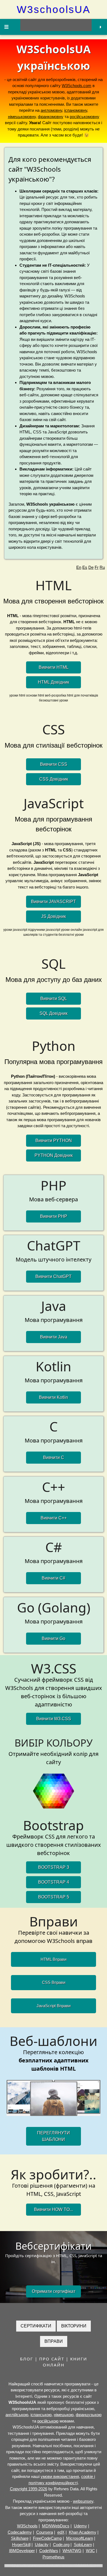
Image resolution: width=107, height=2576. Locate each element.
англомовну (51, 110)
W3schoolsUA (54, 9)
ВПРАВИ (54, 2341)
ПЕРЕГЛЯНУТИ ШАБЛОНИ (54, 2136)
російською (48, 2421)
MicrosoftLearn (80, 2538)
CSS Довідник (54, 779)
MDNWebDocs (56, 2526)
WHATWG (72, 2551)
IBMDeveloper (22, 2551)
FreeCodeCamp (47, 2538)
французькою (89, 2415)
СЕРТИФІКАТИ (36, 2326)
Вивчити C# (54, 1578)
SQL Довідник (54, 1013)
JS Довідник (54, 916)
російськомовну (85, 117)
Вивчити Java (54, 1337)
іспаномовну (76, 110)
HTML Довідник (54, 682)
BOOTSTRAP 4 (54, 1882)
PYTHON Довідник (54, 1155)
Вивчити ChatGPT (54, 1276)
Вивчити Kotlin (54, 1397)
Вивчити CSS (54, 764)
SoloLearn (83, 2545)
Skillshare (20, 2538)
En (79, 567)
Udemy (80, 2526)
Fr (97, 567)
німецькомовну (22, 117)
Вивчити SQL (54, 999)
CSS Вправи (54, 1982)
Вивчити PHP (54, 1216)
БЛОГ (27, 2359)
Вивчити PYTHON (54, 1141)
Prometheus (54, 2557)
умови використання (60, 2476)
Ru (102, 567)
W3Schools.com (77, 86)
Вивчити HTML (54, 667)
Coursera (45, 2532)
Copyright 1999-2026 (29, 2489)
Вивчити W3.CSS (54, 1719)
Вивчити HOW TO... (54, 2209)
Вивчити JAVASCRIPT (54, 902)
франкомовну (51, 117)
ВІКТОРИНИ (74, 2326)
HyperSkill (21, 2545)
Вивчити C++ (54, 1518)
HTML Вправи (54, 1959)
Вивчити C (54, 1457)
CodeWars (49, 2551)
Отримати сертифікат (54, 2291)
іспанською (41, 2415)
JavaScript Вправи (54, 2006)
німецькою (64, 2415)
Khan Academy (83, 2532)
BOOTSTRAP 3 (54, 1867)
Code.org (61, 2545)
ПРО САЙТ (52, 2359)
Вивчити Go (54, 1638)
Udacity (42, 2545)
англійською (17, 2415)
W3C (90, 2551)
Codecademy (20, 2532)
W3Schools (27, 2526)
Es (85, 567)
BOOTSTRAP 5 (54, 1897)
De (91, 567)
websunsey (83, 2501)
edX (61, 2532)
